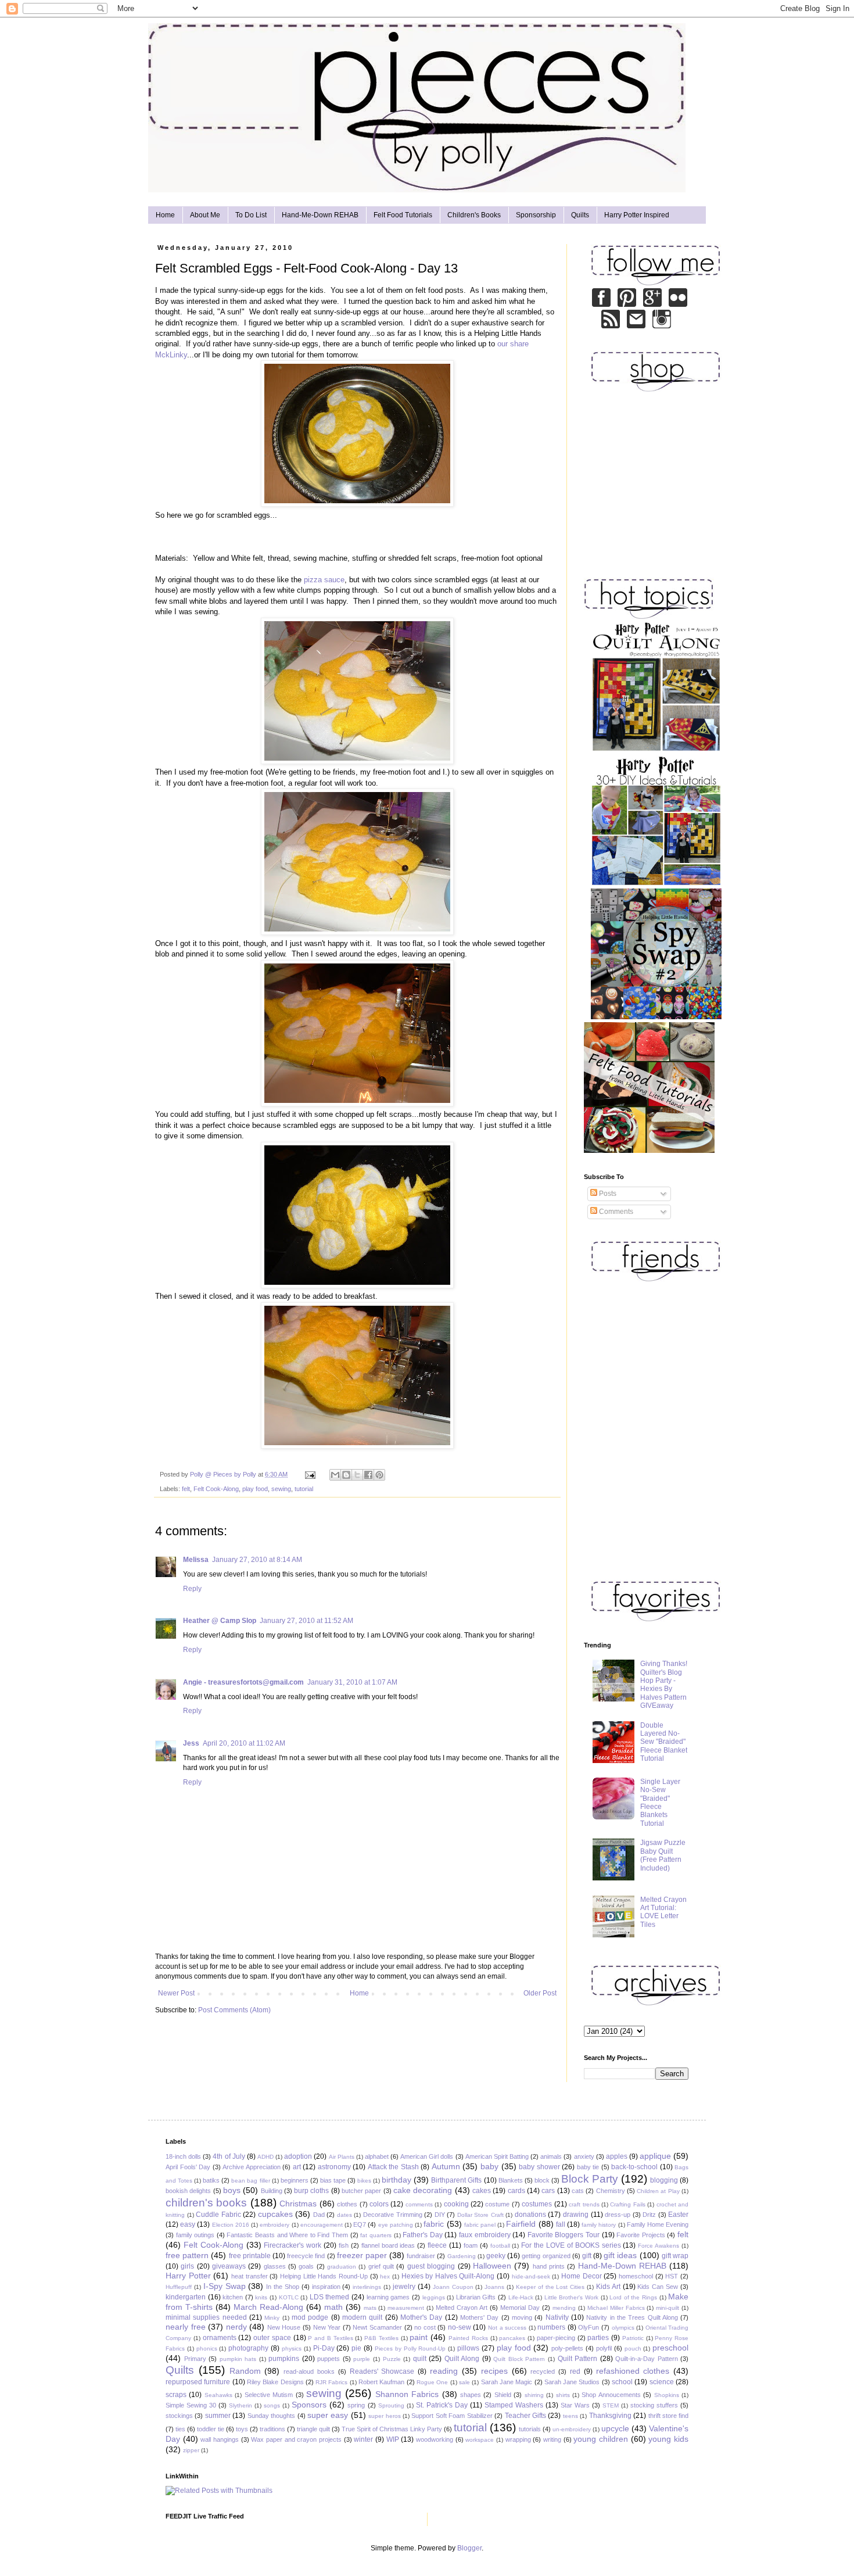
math (333, 2307)
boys (232, 2190)
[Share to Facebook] (368, 1475)
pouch (633, 2349)
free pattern (187, 2255)
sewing (281, 1489)
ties (180, 2429)
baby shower (539, 2167)
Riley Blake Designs (275, 2382)
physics (292, 2349)
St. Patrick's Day (442, 2405)
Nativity (557, 2317)
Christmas (298, 2204)
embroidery (274, 2225)
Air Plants (342, 2157)
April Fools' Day (188, 2167)
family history (599, 2225)
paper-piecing (556, 2338)
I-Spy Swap (225, 2286)
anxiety (584, 2156)
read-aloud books (309, 2371)
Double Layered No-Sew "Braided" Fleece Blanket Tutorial (664, 1742)
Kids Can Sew (658, 2287)
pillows (468, 2348)
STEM (611, 2405)
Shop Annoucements (611, 2395)
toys (242, 2429)
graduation (342, 2267)
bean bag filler (250, 2181)
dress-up (618, 2215)
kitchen (233, 2297)
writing (552, 2439)
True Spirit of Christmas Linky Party (392, 2429)
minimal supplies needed (206, 2317)
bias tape (333, 2180)
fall (561, 2224)
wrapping (518, 2439)
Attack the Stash (393, 2167)
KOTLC (289, 2297)
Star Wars (575, 2405)
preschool (670, 2348)
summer (218, 2416)
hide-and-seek (531, 2276)
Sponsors (309, 2405)
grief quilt (381, 2266)
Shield (503, 2395)
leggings (434, 2297)
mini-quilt (668, 2308)
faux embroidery (485, 2235)
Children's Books (474, 215)
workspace (480, 2440)
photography (248, 2348)
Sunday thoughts (271, 2416)
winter (363, 2439)
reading (444, 2371)
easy (188, 2224)
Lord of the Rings (633, 2297)
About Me (205, 215)
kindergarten (186, 2297)
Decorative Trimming (393, 2215)
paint (419, 2337)
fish (344, 2245)
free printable (250, 2256)
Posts (607, 1194)
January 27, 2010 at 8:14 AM (257, 1560)
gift (587, 2256)
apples (617, 2156)
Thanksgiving (610, 2416)
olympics (623, 2328)
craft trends (584, 2204)
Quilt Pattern (578, 2359)
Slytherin (241, 2405)
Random (245, 2371)
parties (598, 2338)
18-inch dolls (183, 2156)
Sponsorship (536, 215)
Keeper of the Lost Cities (550, 2287)
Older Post (540, 1993)
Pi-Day (324, 2348)
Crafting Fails (627, 2204)
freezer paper (362, 2255)
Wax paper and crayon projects (296, 2439)
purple (362, 2359)
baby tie (588, 2167)
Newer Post (176, 1993)
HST (672, 2276)
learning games (388, 2297)
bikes (364, 2181)
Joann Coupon (453, 2287)
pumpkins (284, 2359)
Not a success (507, 2328)
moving (522, 2317)
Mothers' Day (479, 2317)
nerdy (236, 2327)
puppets (329, 2359)
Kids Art (608, 2287)
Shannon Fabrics (407, 2394)
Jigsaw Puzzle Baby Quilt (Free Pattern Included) (663, 1855)
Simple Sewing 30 (191, 2405)
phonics (207, 2349)
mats (370, 2308)
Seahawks (218, 2395)
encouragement (322, 2225)
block (542, 2180)
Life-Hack (521, 2297)
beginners (295, 2180)
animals (551, 2156)
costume (497, 2204)
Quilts (580, 215)
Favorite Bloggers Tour (564, 2235)
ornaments (220, 2338)
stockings (179, 2416)
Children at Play (658, 2191)
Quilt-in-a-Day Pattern (647, 2359)
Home (165, 215)
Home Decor (582, 2276)
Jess (191, 1743)
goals (306, 2266)
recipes (494, 2371)
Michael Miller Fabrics (616, 2308)
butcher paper (361, 2191)
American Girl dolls (427, 2156)
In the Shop (283, 2287)
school (622, 2382)
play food (255, 1489)
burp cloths (311, 2191)
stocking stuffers (654, 2405)
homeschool (636, 2276)
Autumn (446, 2166)
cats (578, 2191)
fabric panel (480, 2225)
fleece (437, 2245)
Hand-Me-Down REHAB (320, 215)
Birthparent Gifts (456, 2180)
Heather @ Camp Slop (220, 1621)
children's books (206, 2203)
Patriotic (633, 2338)
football (500, 2246)
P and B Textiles (330, 2338)
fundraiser (421, 2256)
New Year (327, 2327)
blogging (664, 2180)
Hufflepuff (179, 2287)
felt (186, 1489)
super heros (384, 2416)
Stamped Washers (514, 2405)
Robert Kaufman (381, 2382)
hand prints (549, 2266)
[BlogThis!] (346, 1475)
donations (530, 2215)
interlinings (367, 2287)
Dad (319, 2215)
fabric (434, 2224)
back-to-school (634, 2167)
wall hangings (220, 2439)
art (297, 2167)
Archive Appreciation (252, 2167)
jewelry (404, 2287)
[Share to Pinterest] (379, 1475)
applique (655, 2156)
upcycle (615, 2428)
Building (272, 2191)
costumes (537, 2204)
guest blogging (431, 2266)
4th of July (229, 2156)
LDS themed (330, 2297)
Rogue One (432, 2382)
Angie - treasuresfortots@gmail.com (243, 1682)
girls (187, 2266)
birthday (397, 2180)
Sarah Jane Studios (572, 2382)
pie (356, 2348)
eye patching (396, 2225)
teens (570, 2416)
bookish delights (188, 2191)
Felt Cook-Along (216, 1489)
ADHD (265, 2157)
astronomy (334, 2167)
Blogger (469, 2548)
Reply (192, 1589)
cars (548, 2191)
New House (284, 2327)
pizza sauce (324, 580)
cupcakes (275, 2214)
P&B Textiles (381, 2338)
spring (356, 2405)
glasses (275, 2266)
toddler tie (211, 2429)
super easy (328, 2415)
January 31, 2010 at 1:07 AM (352, 1682)
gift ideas (620, 2255)
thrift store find (669, 2416)
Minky (272, 2318)
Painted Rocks (468, 2338)
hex (385, 2276)
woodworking (435, 2439)
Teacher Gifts (525, 2416)
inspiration (326, 2287)
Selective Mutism (269, 2395)
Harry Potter (188, 2276)
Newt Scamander (377, 2327)
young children (601, 2439)
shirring (534, 2395)
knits (261, 2297)
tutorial (304, 1489)
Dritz (649, 2215)
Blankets (511, 2180)
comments (419, 2204)
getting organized (546, 2256)
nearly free (186, 2327)
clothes (347, 2204)
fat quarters (376, 2235)
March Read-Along (268, 2307)
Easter (678, 2215)
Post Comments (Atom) (234, 2010)
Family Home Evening (658, 2224)
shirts (563, 2395)
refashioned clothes (633, 2371)
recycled (543, 2371)
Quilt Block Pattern (519, 2359)
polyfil (604, 2348)
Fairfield (521, 2224)
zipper (191, 2450)
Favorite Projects (641, 2235)
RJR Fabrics (331, 2382)
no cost (425, 2327)
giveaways (229, 2266)
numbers (551, 2327)
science (662, 2382)
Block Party (590, 2179)
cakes (482, 2191)
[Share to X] (357, 1475)
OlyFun (589, 2327)
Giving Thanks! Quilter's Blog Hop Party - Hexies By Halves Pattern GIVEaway (664, 1685)
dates (345, 2215)
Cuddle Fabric (218, 2215)
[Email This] (335, 1475)
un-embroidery (572, 2429)
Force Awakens (659, 2246)
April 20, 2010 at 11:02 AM (244, 1743)
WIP (393, 2439)
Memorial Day (520, 2308)
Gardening (462, 2256)
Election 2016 (231, 2225)
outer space (272, 2338)
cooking (456, 2204)
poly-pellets (567, 2348)
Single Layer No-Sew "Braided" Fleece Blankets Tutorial (660, 1803)
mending (564, 2308)
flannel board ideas (388, 2245)
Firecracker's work (293, 2245)
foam (471, 2245)
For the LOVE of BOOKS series (571, 2245)
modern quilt (362, 2317)
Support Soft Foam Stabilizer (452, 2416)
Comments (615, 1212)
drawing (576, 2215)
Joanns (494, 2287)
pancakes (512, 2338)
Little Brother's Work (571, 2297)
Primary (195, 2359)
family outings (195, 2235)
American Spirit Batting (497, 2156)
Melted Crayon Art (462, 2308)
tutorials (530, 2429)
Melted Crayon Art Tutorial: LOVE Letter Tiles (663, 1912)
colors (379, 2204)
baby (489, 2166)
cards (516, 2191)
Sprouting (391, 2405)
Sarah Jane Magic (507, 2382)
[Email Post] (310, 1474)
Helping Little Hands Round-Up (324, 2276)
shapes (471, 2395)
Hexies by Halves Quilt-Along (448, 2276)
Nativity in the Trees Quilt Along (632, 2317)
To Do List (251, 215)
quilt (420, 2359)
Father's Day (423, 2235)
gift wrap (675, 2256)
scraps (176, 2395)
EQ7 (360, 2224)
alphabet (377, 2156)
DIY (440, 2215)
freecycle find (306, 2256)
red (575, 2371)
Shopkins (667, 2395)
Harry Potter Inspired (637, 215)
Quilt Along (462, 2359)
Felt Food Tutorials (403, 215)
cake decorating (423, 2190)
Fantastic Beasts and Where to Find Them (287, 2235)
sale (464, 2382)
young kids (668, 2439)
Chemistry (611, 2191)
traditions (272, 2429)
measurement (406, 2308)
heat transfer (250, 2276)
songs (272, 2405)
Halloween (492, 2266)
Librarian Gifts (476, 2297)
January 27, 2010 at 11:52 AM (306, 1621)
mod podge (310, 2317)
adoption (298, 2156)
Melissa (196, 1560)
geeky (496, 2256)
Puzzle (392, 2359)
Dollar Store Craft (480, 2215)
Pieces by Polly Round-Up (410, 2349)
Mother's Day (421, 2317)
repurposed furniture (198, 2382)
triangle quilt (313, 2429)
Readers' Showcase (382, 2371)
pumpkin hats (238, 2359)
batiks (211, 2180)
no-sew (460, 2327)
